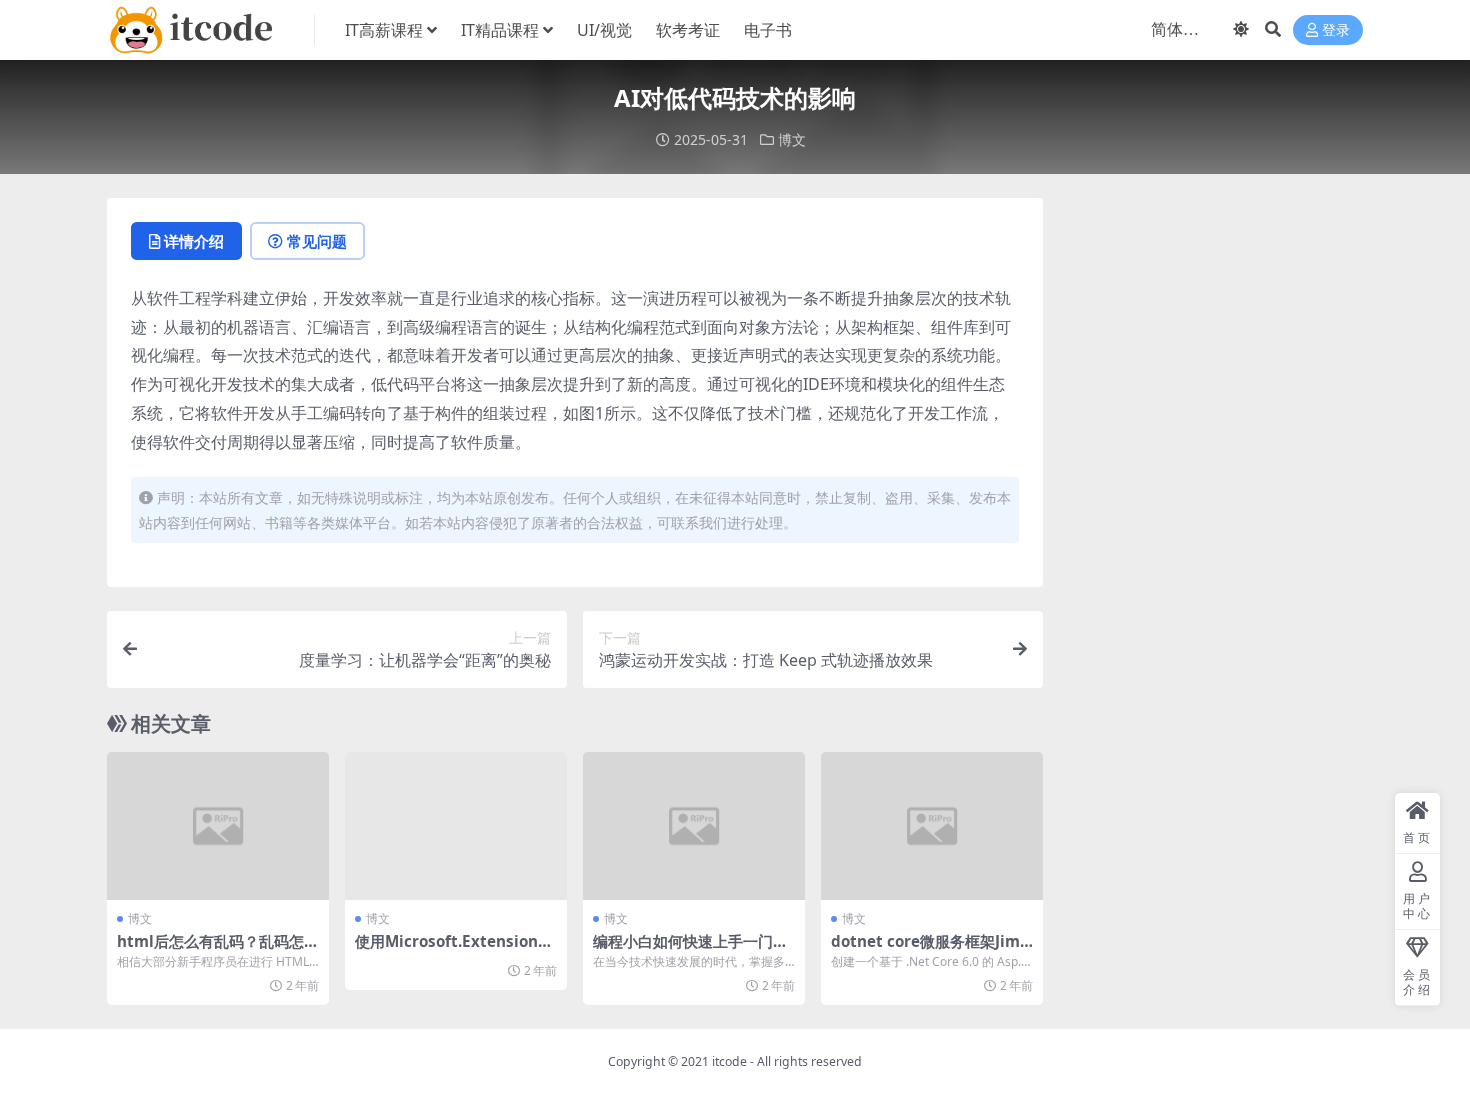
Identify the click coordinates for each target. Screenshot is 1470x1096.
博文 (792, 139)
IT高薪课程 (384, 30)
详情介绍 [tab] (194, 241)
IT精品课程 (500, 30)
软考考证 (688, 30)
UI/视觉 (604, 30)
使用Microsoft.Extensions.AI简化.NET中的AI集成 (452, 950)
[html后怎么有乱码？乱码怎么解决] (218, 826)
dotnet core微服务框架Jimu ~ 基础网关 (930, 950)
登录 (1336, 30)
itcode (729, 1061)
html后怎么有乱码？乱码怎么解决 (218, 950)
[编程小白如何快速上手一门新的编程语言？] (694, 826)
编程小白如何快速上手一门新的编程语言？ (690, 950)
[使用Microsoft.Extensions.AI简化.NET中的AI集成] (456, 826)
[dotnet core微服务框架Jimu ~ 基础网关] (932, 826)
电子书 (768, 30)
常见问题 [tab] (317, 241)
